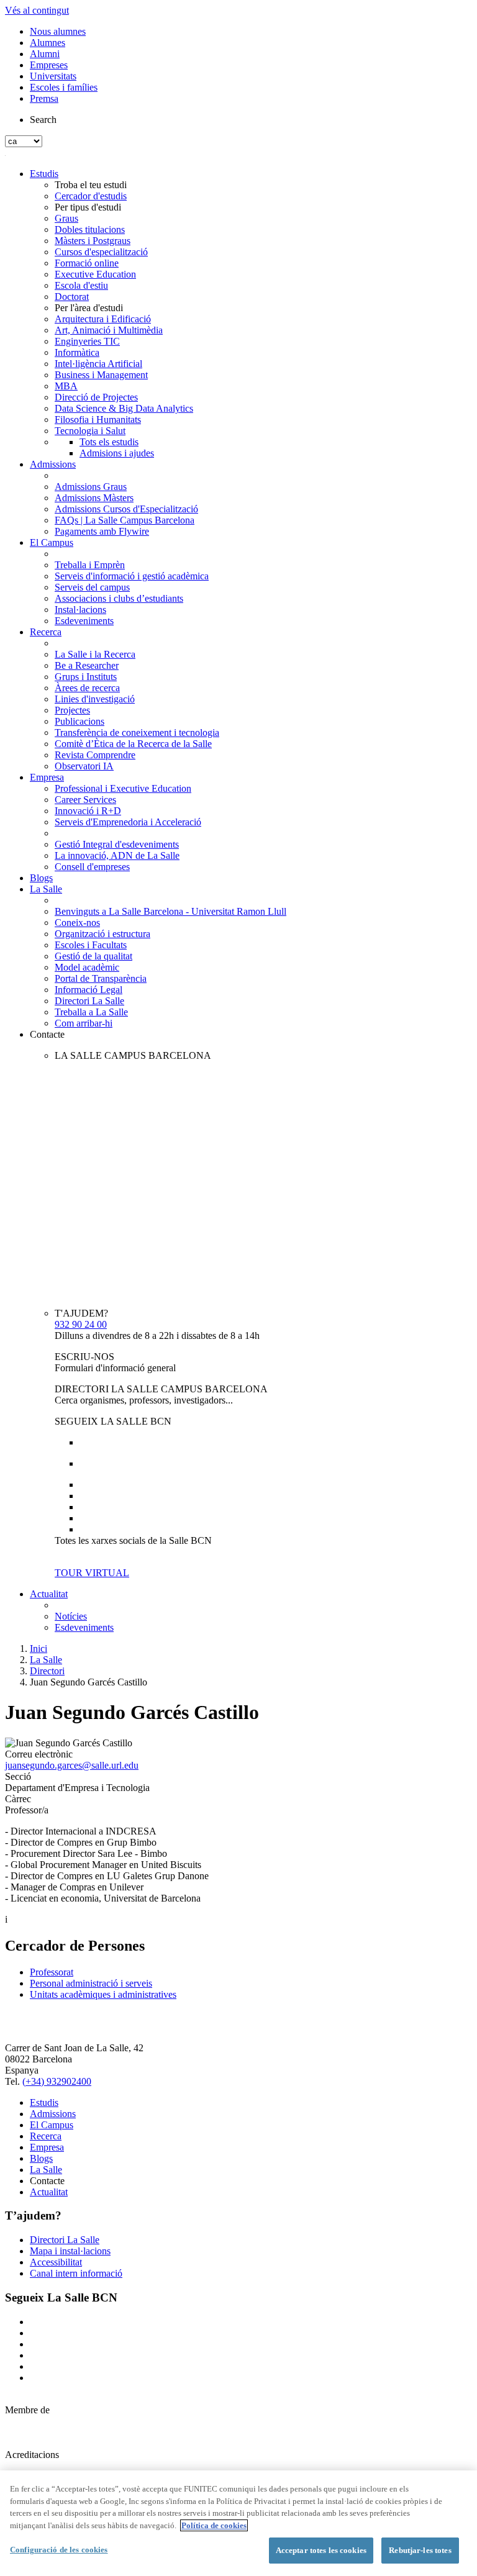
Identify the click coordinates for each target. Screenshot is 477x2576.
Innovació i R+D (88, 811)
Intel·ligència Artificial (98, 364)
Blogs (41, 878)
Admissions (53, 464)
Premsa (44, 98)
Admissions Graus (91, 487)
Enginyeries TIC (87, 341)
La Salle (46, 889)
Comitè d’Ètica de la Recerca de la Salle (133, 744)
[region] (238, 2523)
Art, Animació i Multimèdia (109, 330)
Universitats (53, 76)
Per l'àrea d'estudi (89, 308)
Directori (47, 1671)
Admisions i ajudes (117, 453)
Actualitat (49, 1594)
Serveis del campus (92, 587)
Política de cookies (214, 2525)
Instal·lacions (80, 610)
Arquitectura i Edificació (103, 319)
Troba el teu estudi (91, 185)
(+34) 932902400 (57, 2081)
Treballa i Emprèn (90, 565)
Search (43, 120)
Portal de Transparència (101, 978)
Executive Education (95, 274)
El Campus (52, 542)
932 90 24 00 (81, 1324)
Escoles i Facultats (91, 945)
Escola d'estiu (81, 285)
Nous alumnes (58, 31)
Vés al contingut (37, 10)
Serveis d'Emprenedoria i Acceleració (128, 822)
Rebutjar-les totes (420, 2550)
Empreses (49, 65)
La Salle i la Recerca (95, 654)
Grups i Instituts (86, 677)
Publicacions (79, 721)
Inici (39, 1649)
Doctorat (72, 297)
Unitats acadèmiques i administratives (103, 1994)
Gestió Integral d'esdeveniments (117, 844)
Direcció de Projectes (96, 397)
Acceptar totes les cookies (321, 2550)
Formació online (87, 263)
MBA (66, 386)
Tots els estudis (109, 442)
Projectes (72, 710)
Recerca (46, 632)
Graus (66, 218)
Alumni (45, 54)
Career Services (85, 800)
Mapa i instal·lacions (70, 2251)
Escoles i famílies (64, 87)
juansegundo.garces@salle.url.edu (72, 1765)
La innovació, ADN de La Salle (117, 855)
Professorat (52, 1972)
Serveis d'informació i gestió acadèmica (132, 576)
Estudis (44, 174)
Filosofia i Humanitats (98, 420)
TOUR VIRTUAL (92, 1573)
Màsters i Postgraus (93, 241)
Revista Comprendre (95, 755)
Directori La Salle (89, 1001)
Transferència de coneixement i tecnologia (137, 732)
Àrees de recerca (87, 688)
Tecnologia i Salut (90, 431)
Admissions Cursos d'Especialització (126, 509)
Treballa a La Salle (91, 1012)
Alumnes (48, 43)
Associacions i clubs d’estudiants (119, 598)
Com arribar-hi (84, 1023)
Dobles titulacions (90, 229)
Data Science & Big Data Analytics (124, 408)
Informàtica (77, 352)
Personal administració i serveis (91, 1983)
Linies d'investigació (95, 699)
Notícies (71, 1616)
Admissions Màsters (94, 498)
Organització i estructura (102, 934)
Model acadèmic (87, 967)
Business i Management (101, 375)
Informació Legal (89, 990)
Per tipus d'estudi (88, 207)
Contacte (47, 1034)
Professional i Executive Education (123, 788)
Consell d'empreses (92, 867)
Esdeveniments (84, 621)
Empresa (47, 777)
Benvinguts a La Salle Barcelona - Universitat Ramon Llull (170, 911)
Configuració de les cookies (59, 2550)
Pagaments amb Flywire (102, 531)
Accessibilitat (56, 2262)
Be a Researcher (87, 665)
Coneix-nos (77, 923)
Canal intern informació (76, 2273)
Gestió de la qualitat (93, 956)
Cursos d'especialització (101, 252)
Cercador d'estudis (91, 196)
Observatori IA (84, 766)
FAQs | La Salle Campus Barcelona (125, 520)
